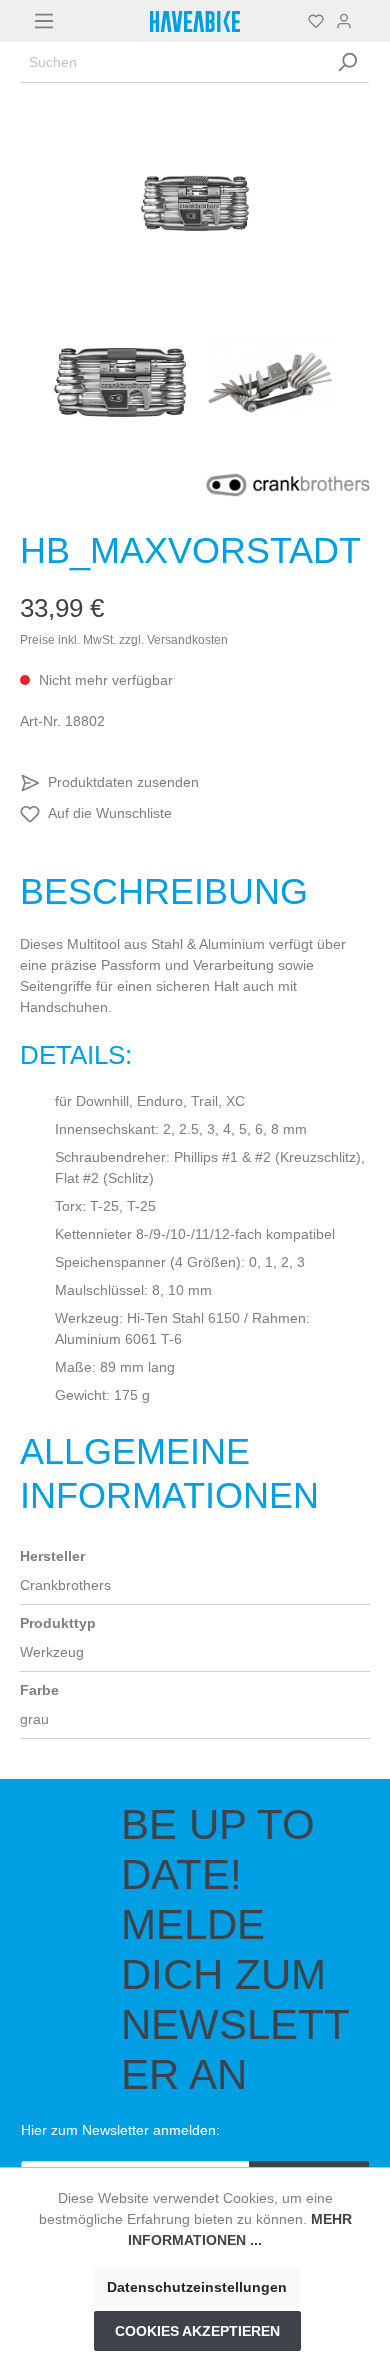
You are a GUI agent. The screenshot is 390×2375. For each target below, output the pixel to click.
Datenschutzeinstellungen (197, 2287)
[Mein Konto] (344, 21)
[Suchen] (347, 62)
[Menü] (44, 21)
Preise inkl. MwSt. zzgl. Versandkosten (124, 640)
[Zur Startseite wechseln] (195, 21)
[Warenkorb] (364, 21)
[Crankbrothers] (288, 484)
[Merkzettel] (316, 21)
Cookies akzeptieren (197, 2331)
